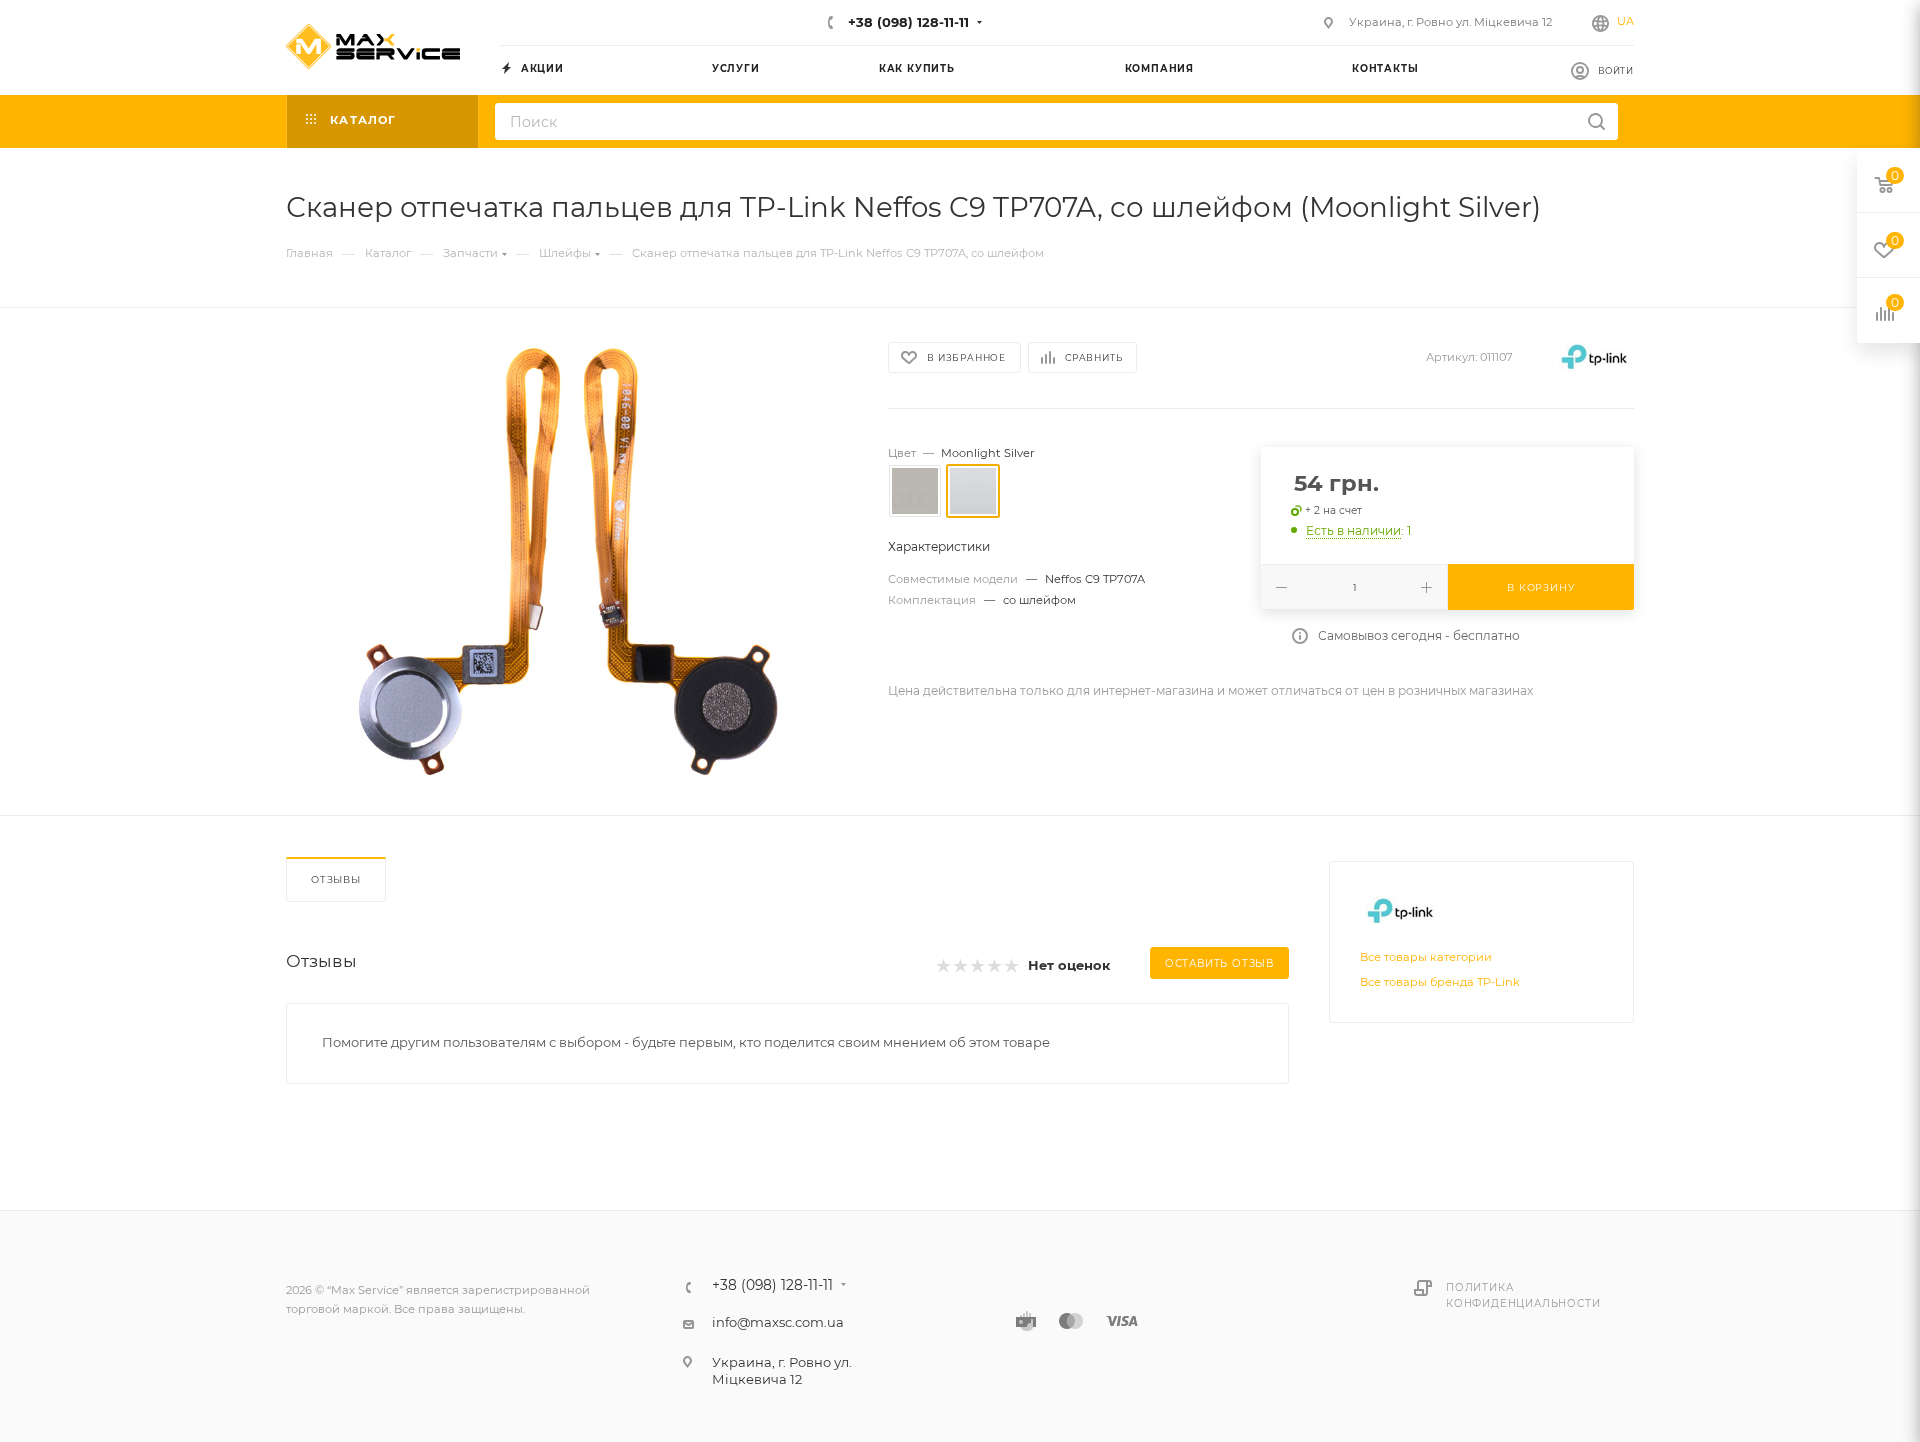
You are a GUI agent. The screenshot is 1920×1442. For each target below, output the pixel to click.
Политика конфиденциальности (1523, 1295)
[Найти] (1596, 121)
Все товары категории (1426, 957)
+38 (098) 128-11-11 (906, 22)
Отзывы (336, 879)
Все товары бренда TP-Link (1440, 982)
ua (1625, 21)
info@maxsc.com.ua (778, 1322)
